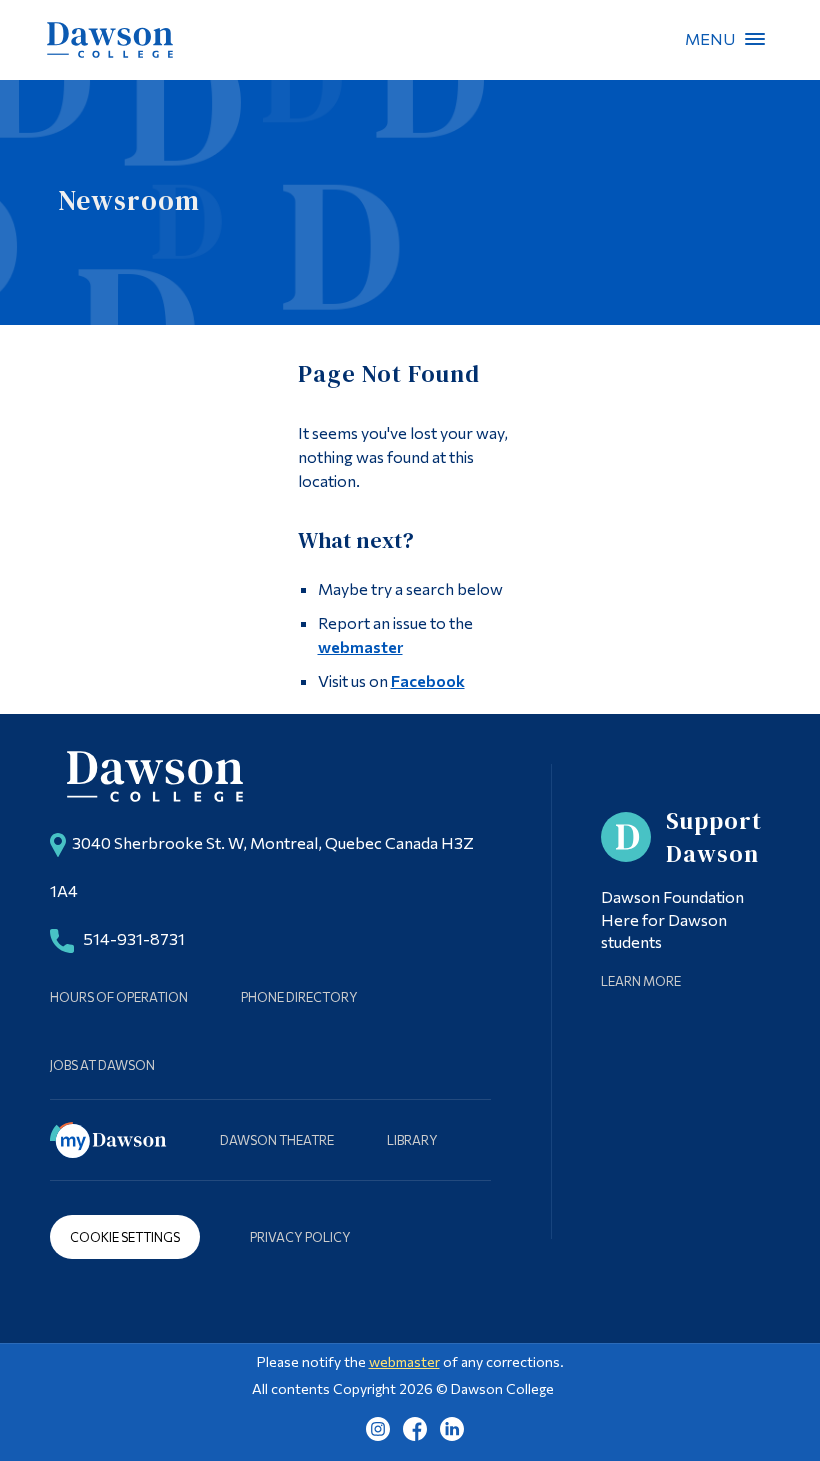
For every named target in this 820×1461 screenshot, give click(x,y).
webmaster (360, 646)
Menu (755, 39)
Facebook (428, 680)
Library (412, 1140)
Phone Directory (299, 997)
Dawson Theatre (277, 1140)
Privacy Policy (300, 1237)
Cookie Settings (125, 1237)
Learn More (641, 981)
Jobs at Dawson (102, 1065)
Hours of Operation (119, 997)
